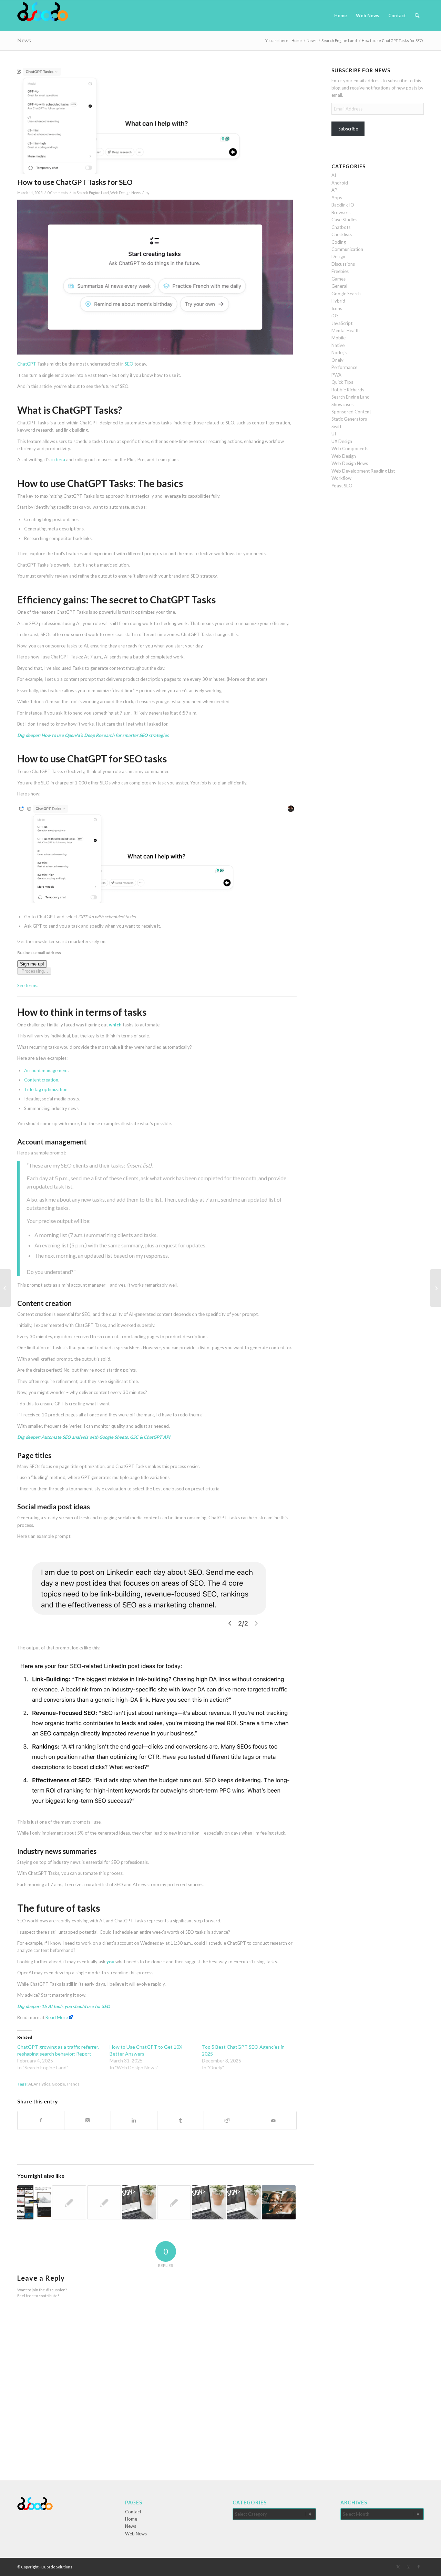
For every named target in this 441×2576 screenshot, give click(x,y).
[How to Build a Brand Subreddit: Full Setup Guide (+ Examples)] (174, 2202)
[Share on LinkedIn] (134, 2120)
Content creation (41, 1080)
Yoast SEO (342, 486)
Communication (347, 249)
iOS (335, 316)
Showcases (342, 404)
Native (338, 345)
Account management (46, 1070)
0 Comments (58, 193)
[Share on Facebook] (41, 2120)
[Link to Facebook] (419, 2567)
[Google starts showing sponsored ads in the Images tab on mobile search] (34, 2202)
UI (334, 434)
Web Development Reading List (363, 471)
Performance (344, 367)
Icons (337, 308)
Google (58, 2084)
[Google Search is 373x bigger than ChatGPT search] (436, 1288)
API (335, 190)
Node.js (339, 352)
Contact (133, 2512)
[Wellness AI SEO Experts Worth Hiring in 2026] (104, 2202)
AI (30, 2084)
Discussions (343, 264)
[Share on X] (88, 2120)
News (24, 40)
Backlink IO (343, 205)
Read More (57, 2017)
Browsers (341, 212)
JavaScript (342, 323)
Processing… (34, 971)
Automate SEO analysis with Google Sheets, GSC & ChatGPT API (106, 1437)
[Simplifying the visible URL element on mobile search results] (139, 2202)
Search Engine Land (93, 193)
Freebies (340, 271)
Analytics (42, 2084)
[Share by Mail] (273, 2120)
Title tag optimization (46, 1089)
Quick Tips (342, 382)
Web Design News (125, 193)
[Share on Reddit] (227, 2120)
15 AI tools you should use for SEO (76, 2006)
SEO (129, 364)
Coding (339, 242)
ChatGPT (27, 364)
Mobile (339, 338)
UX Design (342, 441)
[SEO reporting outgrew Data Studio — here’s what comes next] (244, 2202)
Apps (337, 198)
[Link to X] (398, 2567)
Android (340, 183)
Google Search (346, 294)
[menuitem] (341, 15)
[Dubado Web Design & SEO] (43, 15)
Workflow (341, 478)
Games (339, 279)
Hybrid (338, 301)
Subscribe (348, 129)
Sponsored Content (351, 412)
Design (338, 256)
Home (131, 2519)
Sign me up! (32, 964)
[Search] (417, 15)
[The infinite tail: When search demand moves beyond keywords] (279, 2202)
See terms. (28, 985)
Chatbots (341, 227)
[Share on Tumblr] (181, 2120)
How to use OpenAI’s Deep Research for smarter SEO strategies (105, 735)
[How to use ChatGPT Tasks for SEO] (157, 121)
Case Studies (344, 220)
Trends (73, 2084)
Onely (337, 360)
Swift (336, 426)
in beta (58, 460)
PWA (336, 375)
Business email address (39, 953)
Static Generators (349, 419)
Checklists (342, 234)
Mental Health (346, 330)
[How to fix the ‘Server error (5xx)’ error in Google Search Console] (5, 1288)
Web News (136, 2534)
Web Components (350, 448)
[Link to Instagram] (408, 2567)
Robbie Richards (348, 390)
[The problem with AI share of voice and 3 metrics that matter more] (209, 2202)
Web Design (344, 456)
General (339, 286)
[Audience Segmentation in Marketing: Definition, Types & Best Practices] (69, 2202)
